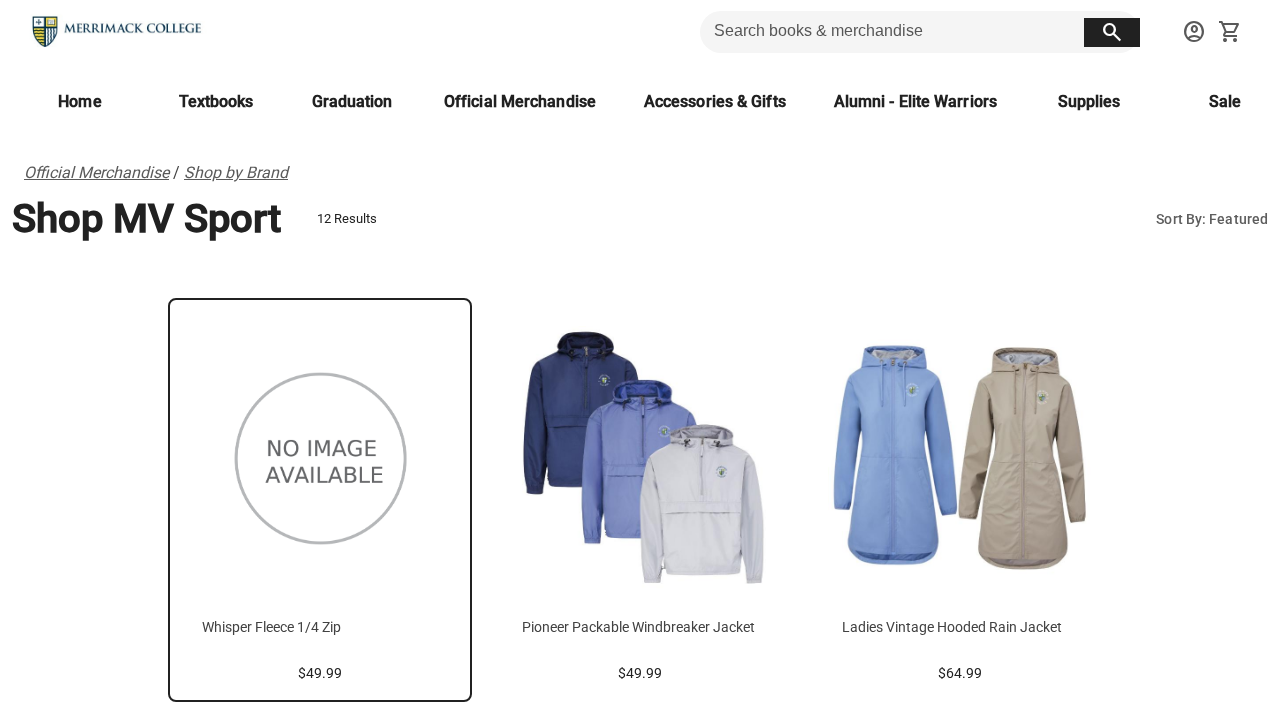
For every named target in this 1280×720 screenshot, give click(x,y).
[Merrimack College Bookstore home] (118, 32)
